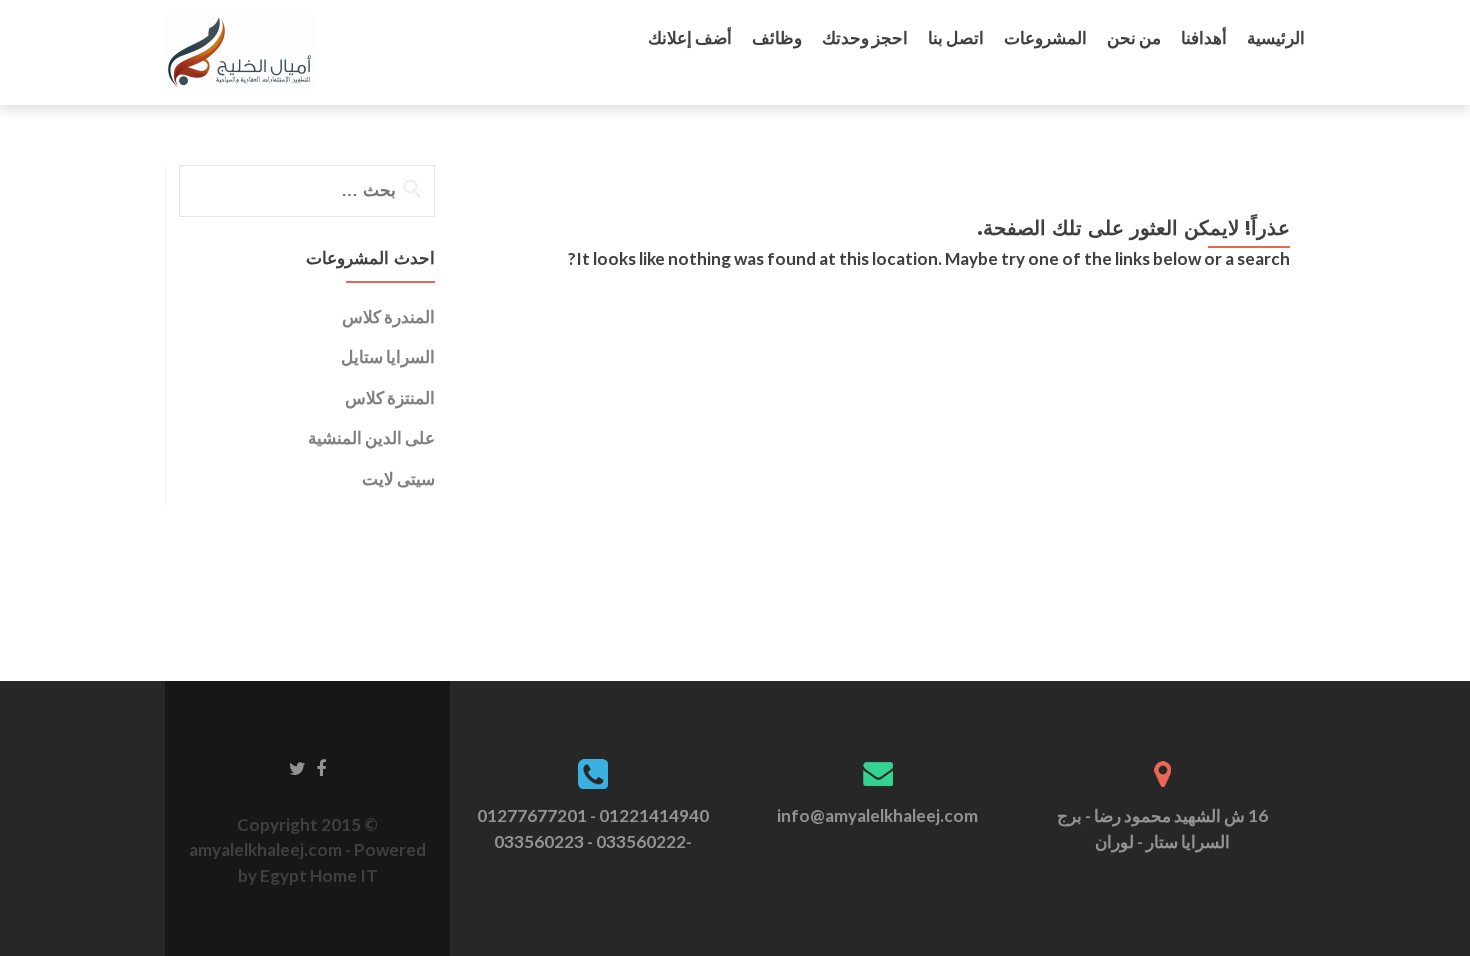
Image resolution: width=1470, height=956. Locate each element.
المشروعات (1045, 37)
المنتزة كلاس (390, 397)
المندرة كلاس (388, 316)
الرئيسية (1276, 37)
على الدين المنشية (371, 437)
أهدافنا (1204, 37)
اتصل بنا (956, 37)
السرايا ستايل (388, 356)
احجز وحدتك (865, 37)
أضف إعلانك (690, 37)
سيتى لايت (398, 478)
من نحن (1134, 37)
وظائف (777, 37)
